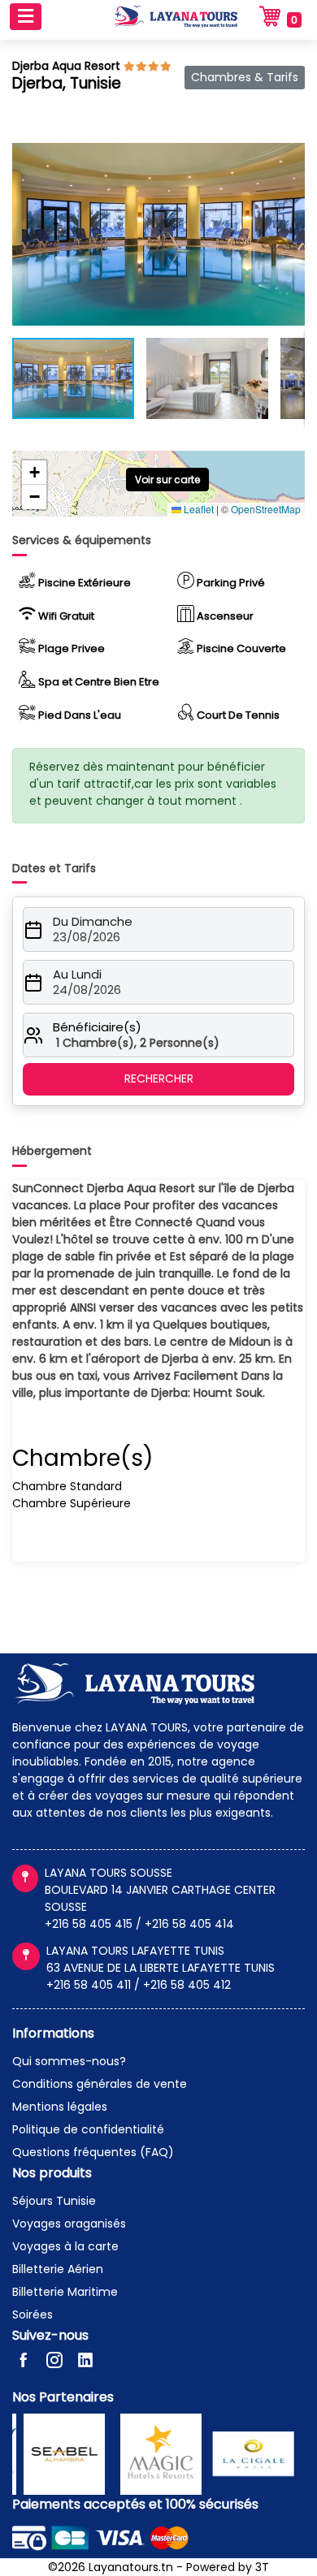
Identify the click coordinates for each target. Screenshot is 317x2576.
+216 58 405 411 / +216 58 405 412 (139, 1985)
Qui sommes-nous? (69, 2061)
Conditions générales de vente (100, 2084)
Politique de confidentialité (88, 2129)
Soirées (33, 2315)
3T (262, 2567)
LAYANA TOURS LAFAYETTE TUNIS (135, 1951)
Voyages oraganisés (69, 2224)
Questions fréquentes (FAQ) (93, 2152)
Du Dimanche (93, 922)
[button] (290, 158)
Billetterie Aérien (58, 2269)
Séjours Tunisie (54, 2201)
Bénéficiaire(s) (97, 1027)
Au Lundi (77, 975)
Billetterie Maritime (65, 2292)
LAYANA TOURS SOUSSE (109, 1873)
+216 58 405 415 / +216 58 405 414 (139, 1924)
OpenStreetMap (266, 509)
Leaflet (198, 509)
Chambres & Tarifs (245, 77)
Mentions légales (60, 2107)
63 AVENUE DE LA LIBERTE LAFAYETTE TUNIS (161, 1968)
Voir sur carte (167, 480)
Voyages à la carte (65, 2246)
